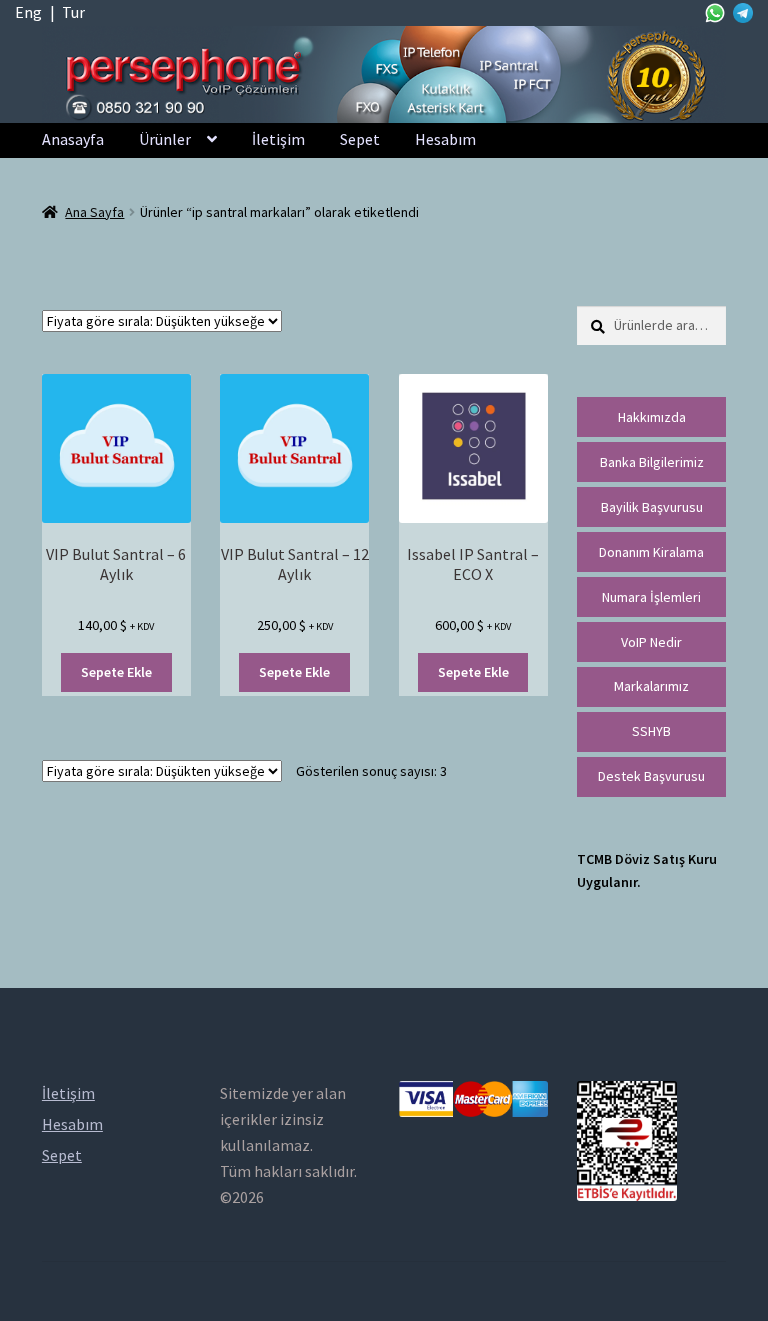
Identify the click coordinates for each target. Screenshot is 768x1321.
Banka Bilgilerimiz (652, 462)
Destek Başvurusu (651, 776)
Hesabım (445, 139)
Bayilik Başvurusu (652, 507)
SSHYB (651, 731)
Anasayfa (73, 139)
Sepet (360, 139)
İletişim (278, 139)
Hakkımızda (652, 417)
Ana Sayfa (94, 212)
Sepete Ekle (116, 672)
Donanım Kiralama (651, 552)
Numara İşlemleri (651, 597)
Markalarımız (651, 686)
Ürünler (165, 139)
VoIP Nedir (651, 642)
